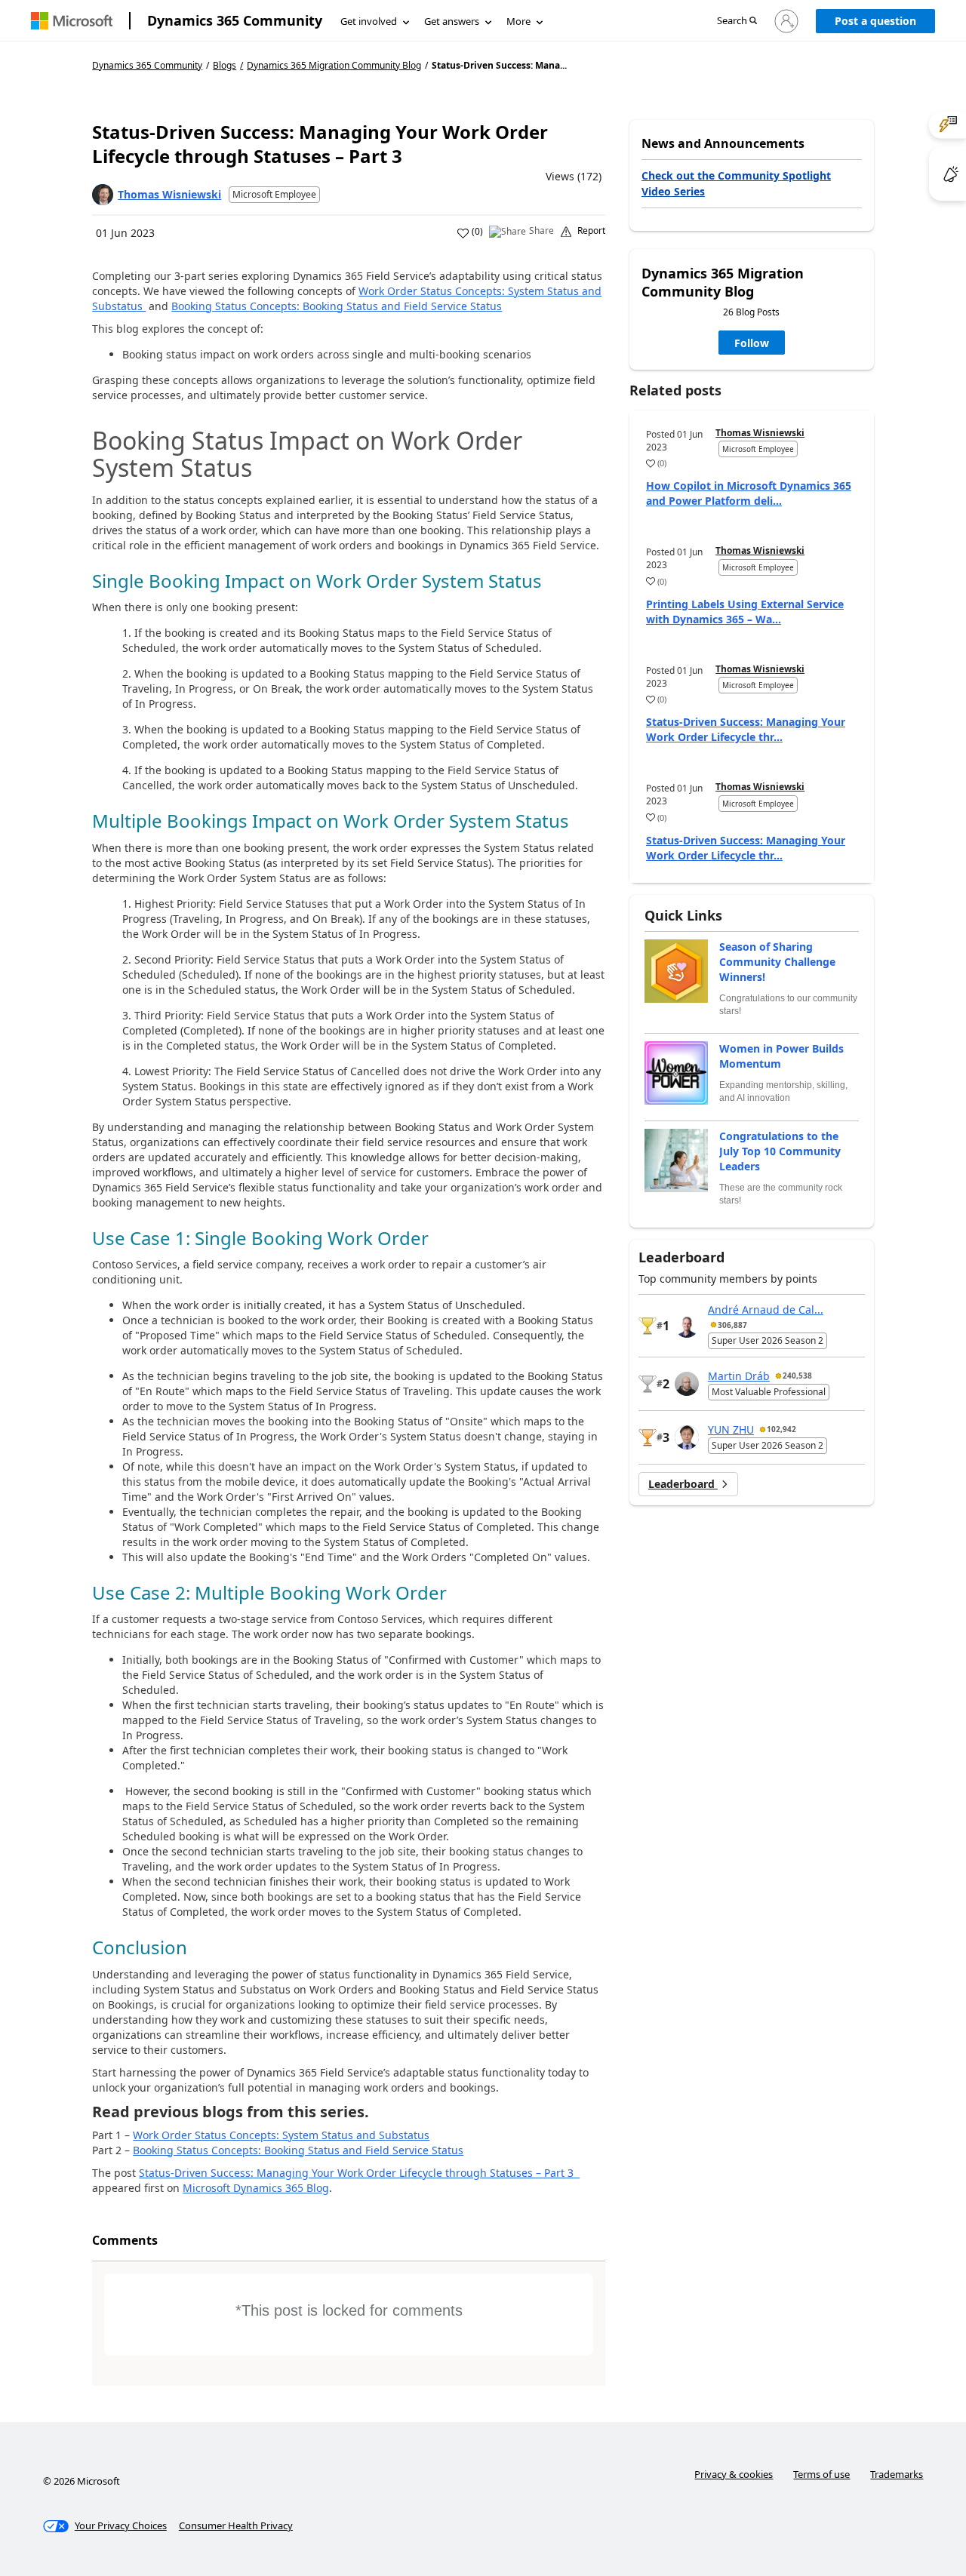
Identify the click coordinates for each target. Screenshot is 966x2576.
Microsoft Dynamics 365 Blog (256, 2188)
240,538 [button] (797, 1376)
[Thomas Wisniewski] (103, 195)
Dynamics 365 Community (235, 20)
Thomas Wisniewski (169, 194)
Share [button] (541, 231)
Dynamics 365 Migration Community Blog (334, 66)
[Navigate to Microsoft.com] (72, 21)
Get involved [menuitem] (369, 21)
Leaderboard (683, 1484)
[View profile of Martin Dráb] (687, 1384)
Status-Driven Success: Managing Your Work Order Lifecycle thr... (746, 729)
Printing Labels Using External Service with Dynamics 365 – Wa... (745, 612)
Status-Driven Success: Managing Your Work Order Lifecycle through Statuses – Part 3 (359, 2173)
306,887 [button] (732, 1325)
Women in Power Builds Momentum (781, 1056)
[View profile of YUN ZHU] (687, 1437)
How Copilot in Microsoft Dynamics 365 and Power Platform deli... (749, 493)
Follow (752, 343)
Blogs (225, 65)
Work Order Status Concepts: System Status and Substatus (281, 2135)
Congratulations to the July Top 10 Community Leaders (780, 1151)
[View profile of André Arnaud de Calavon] (687, 1326)
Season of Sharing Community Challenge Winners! (777, 962)
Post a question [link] (875, 21)
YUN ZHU (731, 1429)
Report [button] (591, 231)
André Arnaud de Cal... (766, 1310)
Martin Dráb (739, 1376)
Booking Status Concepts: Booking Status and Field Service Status (337, 306)
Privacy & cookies (734, 2474)
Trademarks (897, 2474)
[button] (737, 22)
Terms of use (821, 2474)
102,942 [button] (781, 1429)
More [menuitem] (518, 21)
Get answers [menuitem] (452, 21)
